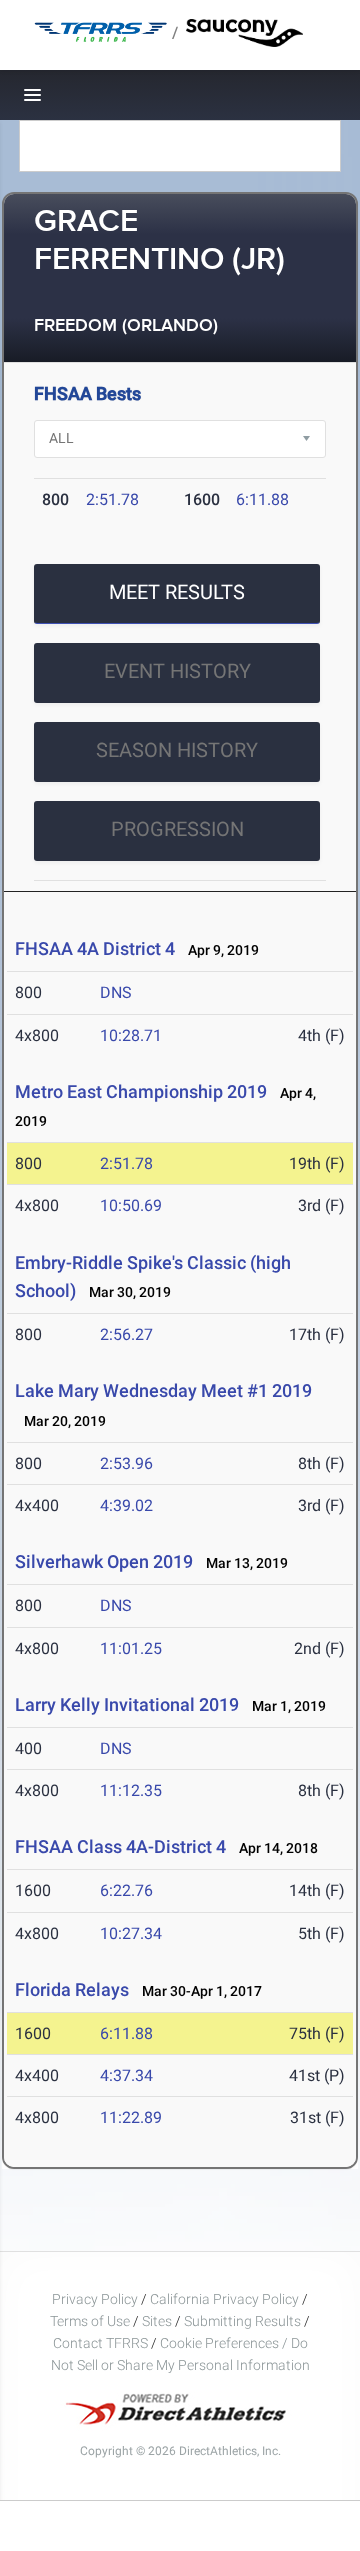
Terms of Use (90, 2321)
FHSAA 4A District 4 (95, 948)
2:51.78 (112, 499)
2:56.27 (126, 1334)
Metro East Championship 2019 (141, 1091)
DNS (116, 992)
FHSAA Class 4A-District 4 (120, 1846)
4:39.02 (126, 1505)
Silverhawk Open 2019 (104, 1561)
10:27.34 (131, 1933)
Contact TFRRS (102, 2343)
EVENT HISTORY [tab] (177, 671)
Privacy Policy (95, 2299)
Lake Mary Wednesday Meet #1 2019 (163, 1390)
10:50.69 (131, 1205)
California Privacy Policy (224, 2299)
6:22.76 (126, 1890)
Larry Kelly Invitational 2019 (127, 1704)
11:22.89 (131, 2117)
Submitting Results (242, 2321)
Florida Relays (72, 1989)
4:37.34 (126, 2075)
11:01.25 (131, 1648)
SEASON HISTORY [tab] (177, 750)
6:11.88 (262, 499)
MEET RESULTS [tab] (177, 592)
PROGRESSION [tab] (177, 829)
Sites (157, 2321)
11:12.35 (131, 1790)
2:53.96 (126, 1463)
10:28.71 (131, 1035)
